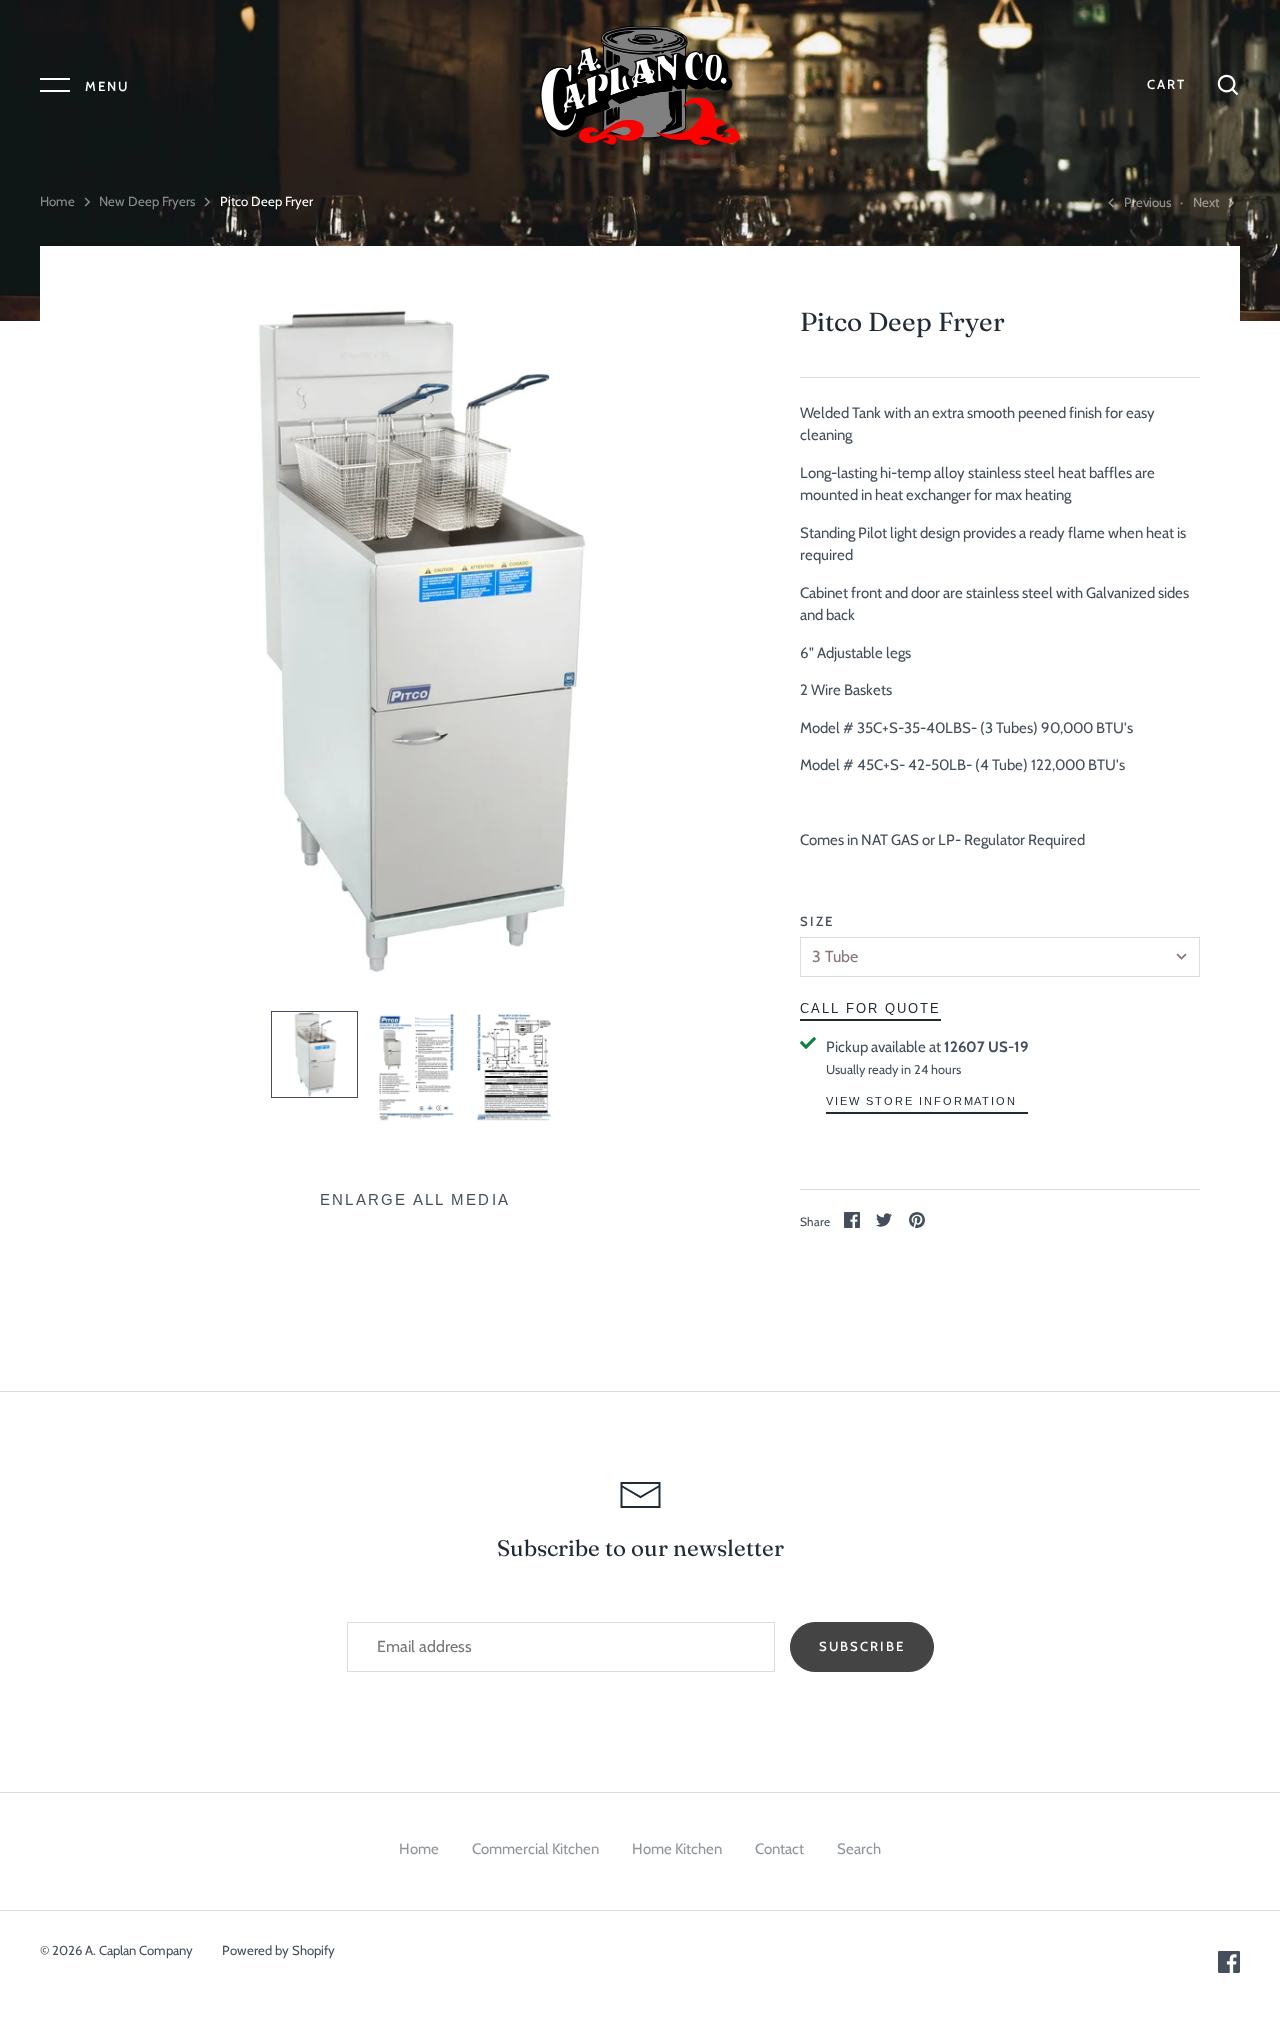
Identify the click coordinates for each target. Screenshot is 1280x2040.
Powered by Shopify (278, 1950)
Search (859, 1849)
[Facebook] (1229, 1968)
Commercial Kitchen (535, 1849)
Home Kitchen (677, 1849)
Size (817, 921)
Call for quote (870, 1008)
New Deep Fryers (147, 201)
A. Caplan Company (139, 1950)
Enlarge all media (415, 1199)
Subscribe (862, 1646)
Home (57, 201)
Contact (779, 1849)
